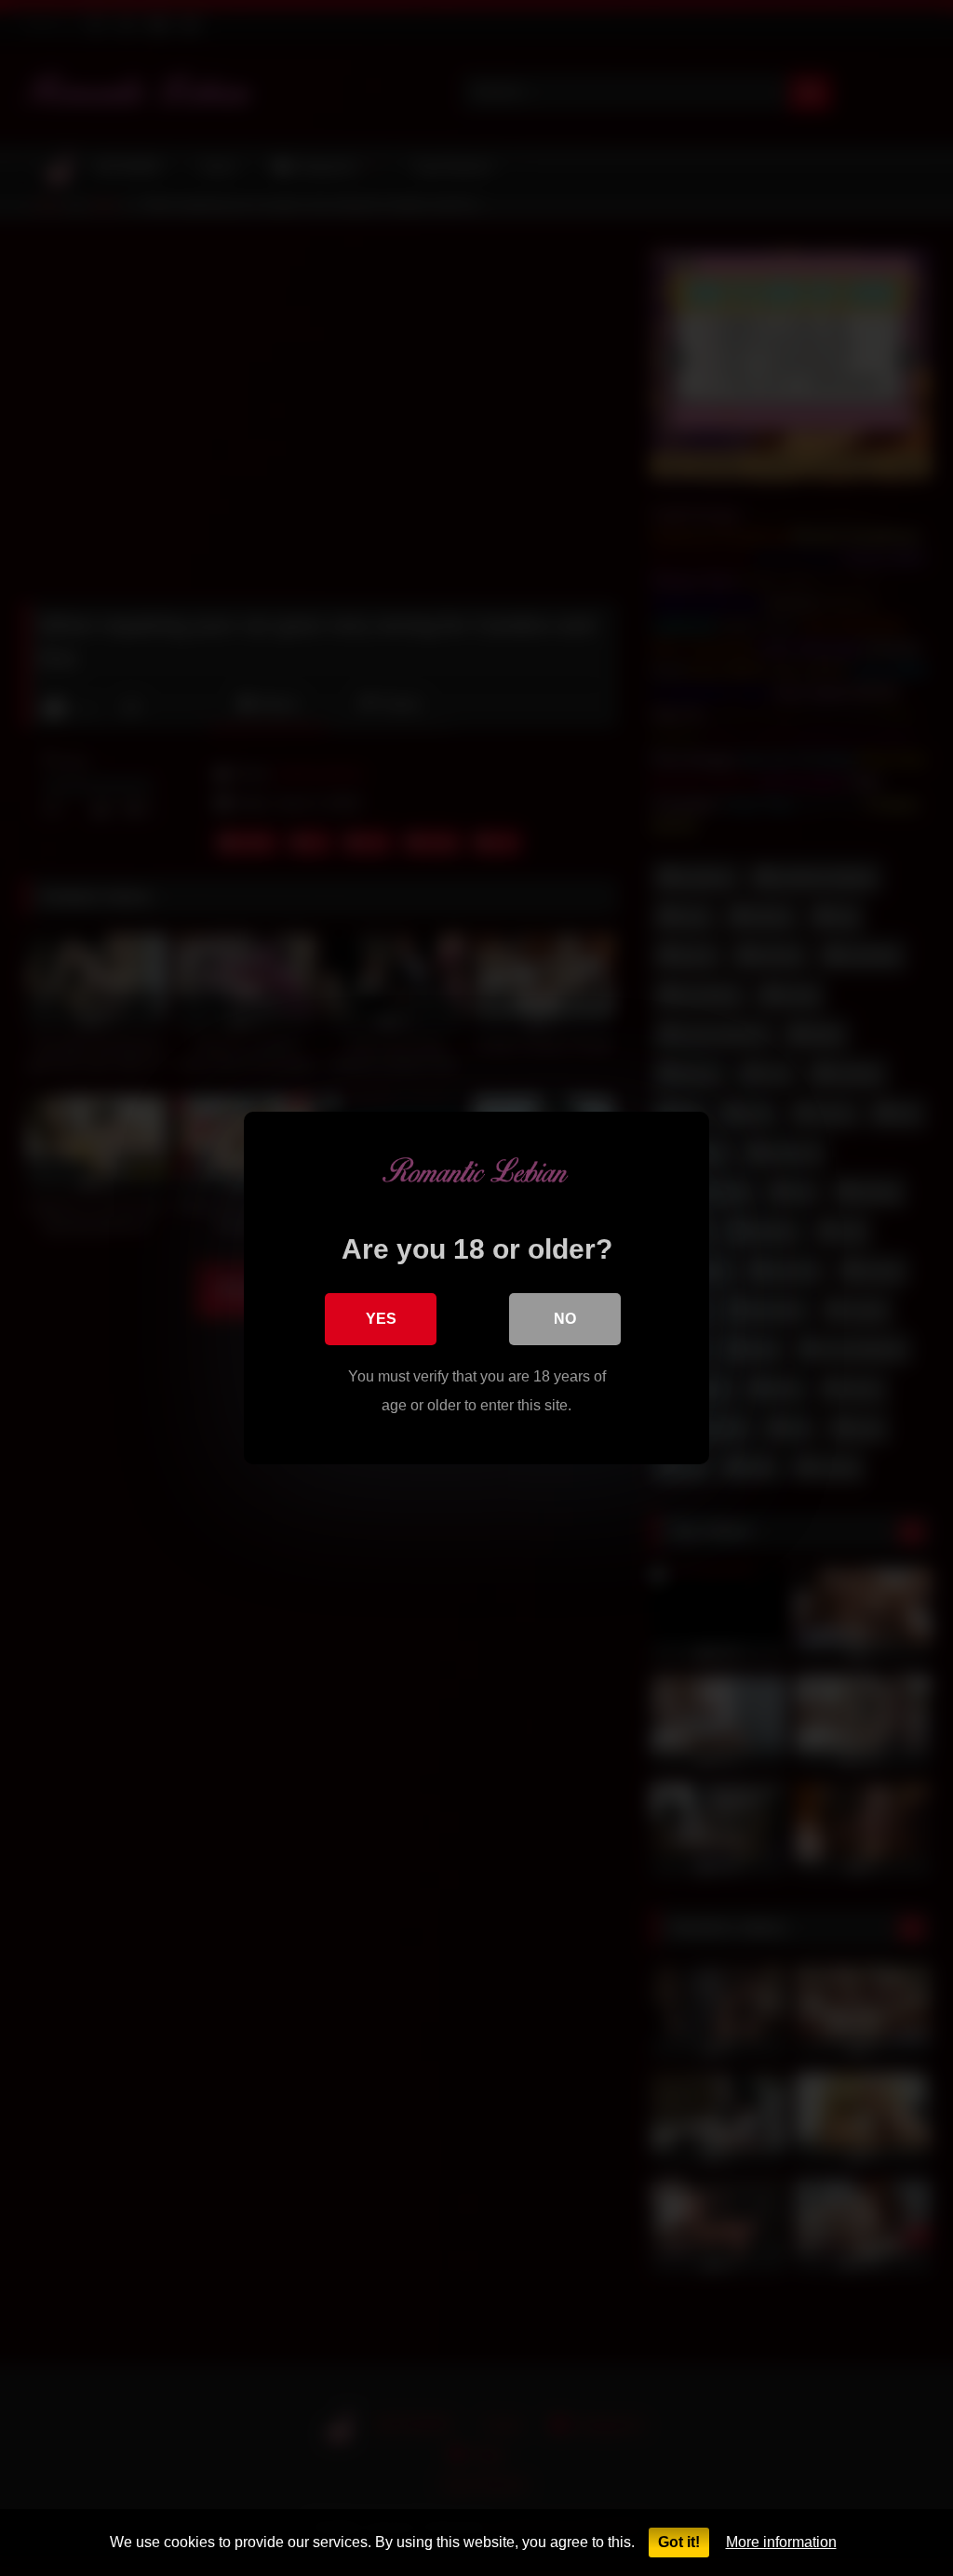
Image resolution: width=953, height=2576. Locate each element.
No (565, 1319)
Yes (381, 1319)
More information (781, 2542)
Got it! (679, 2542)
